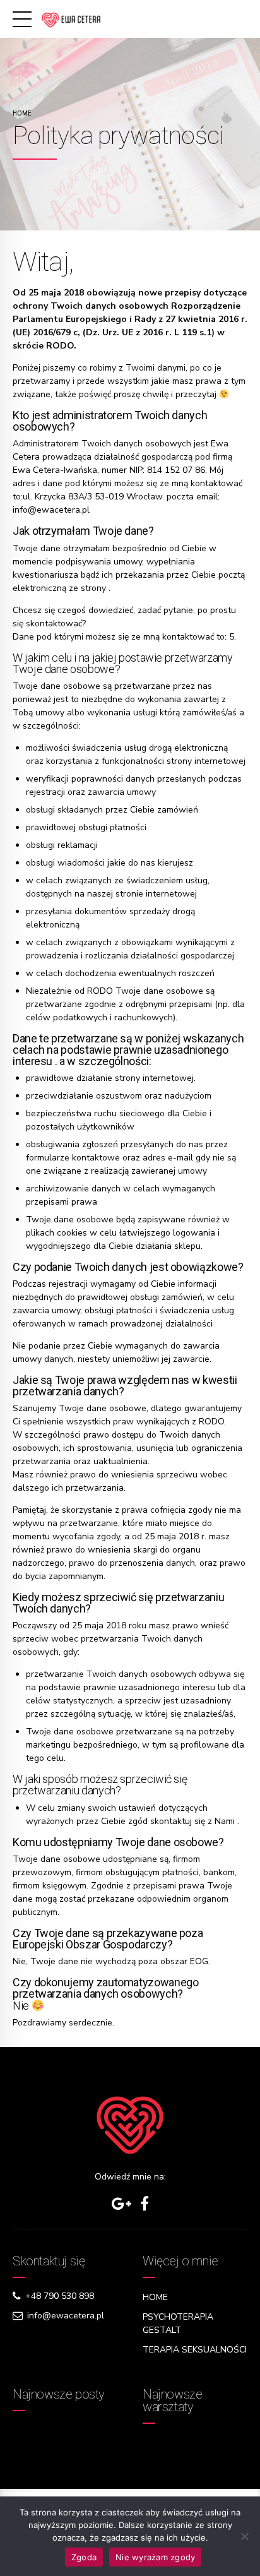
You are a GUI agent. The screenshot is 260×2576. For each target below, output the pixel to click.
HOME (155, 2297)
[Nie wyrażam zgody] (244, 2536)
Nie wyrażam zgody (155, 2557)
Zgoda (84, 2557)
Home (22, 113)
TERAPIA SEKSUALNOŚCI (195, 2350)
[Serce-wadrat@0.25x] (130, 2125)
